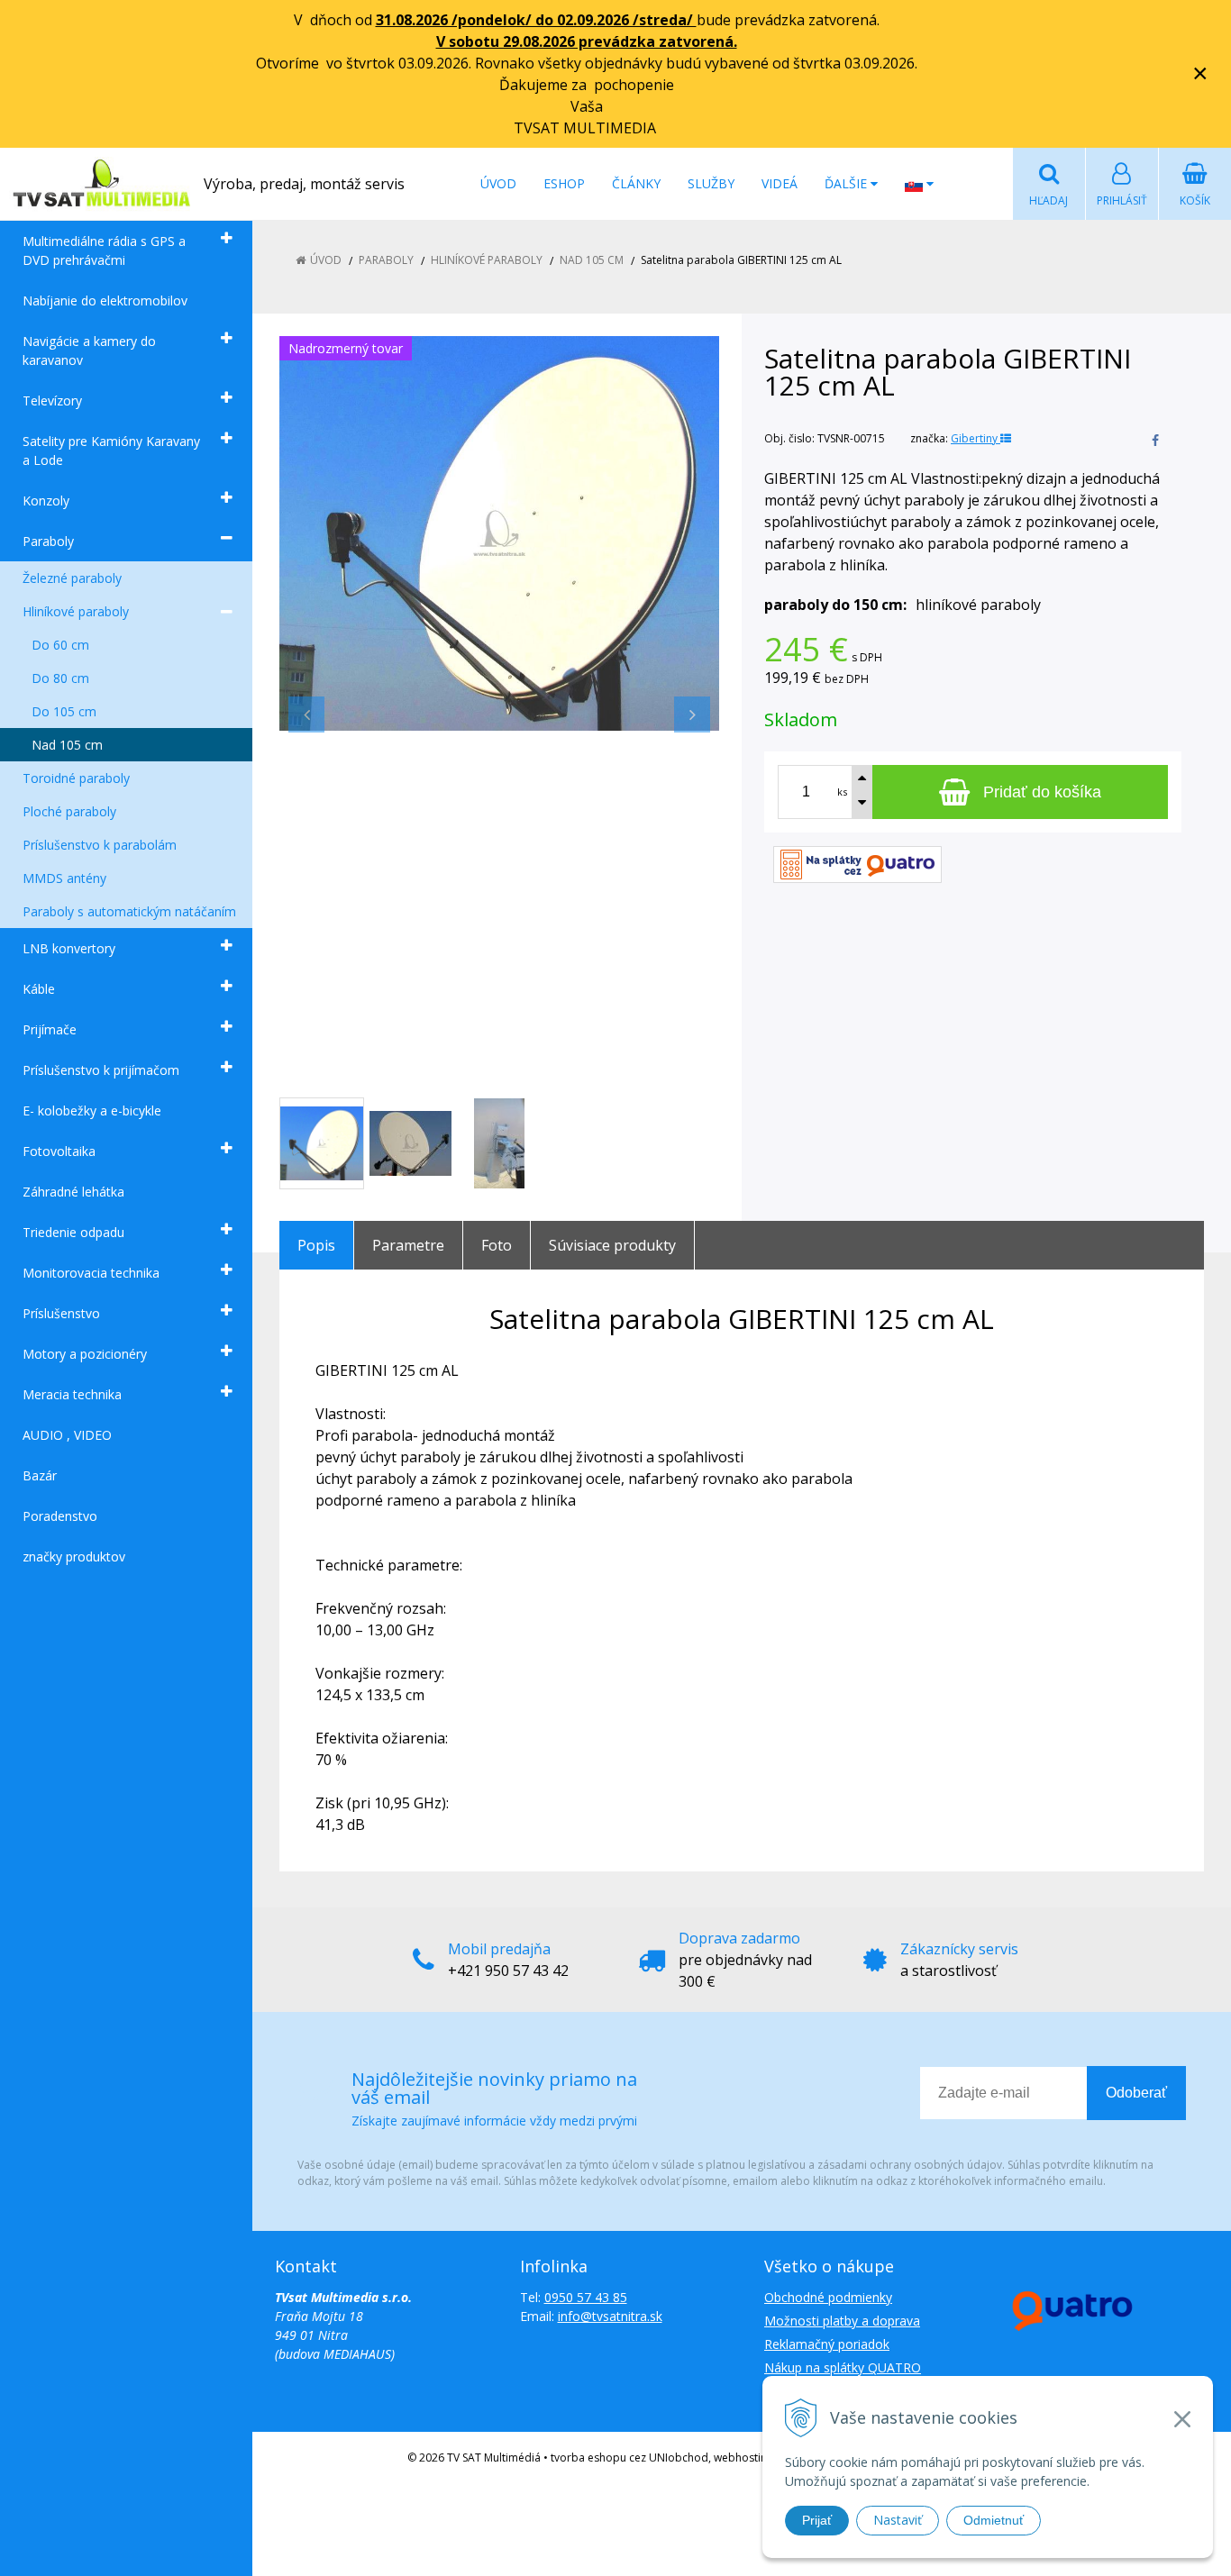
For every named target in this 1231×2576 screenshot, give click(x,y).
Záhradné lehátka (73, 1192)
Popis (316, 1245)
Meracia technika (72, 1394)
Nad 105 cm (67, 745)
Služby (711, 183)
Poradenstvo (60, 1516)
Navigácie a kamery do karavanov (89, 350)
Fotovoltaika (59, 1151)
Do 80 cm (60, 678)
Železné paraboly (72, 578)
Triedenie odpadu (73, 1232)
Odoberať (1136, 2093)
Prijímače (50, 1029)
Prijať (817, 2520)
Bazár (40, 1475)
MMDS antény (64, 878)
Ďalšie (848, 183)
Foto (497, 1245)
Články (636, 183)
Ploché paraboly (69, 811)
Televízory (52, 401)
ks (842, 792)
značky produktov (74, 1557)
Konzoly (46, 501)
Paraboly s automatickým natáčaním (129, 911)
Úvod (498, 183)
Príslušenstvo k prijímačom (101, 1070)
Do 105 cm (64, 711)
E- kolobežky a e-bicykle (92, 1111)
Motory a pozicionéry (85, 1354)
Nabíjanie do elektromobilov (105, 300)
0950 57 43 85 (586, 2297)
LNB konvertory (69, 948)
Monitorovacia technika (91, 1273)
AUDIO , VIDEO (67, 1435)
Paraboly (48, 541)
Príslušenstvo (61, 1313)
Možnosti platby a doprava (842, 2321)
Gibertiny (976, 438)
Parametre (408, 1245)
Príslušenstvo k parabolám (100, 845)
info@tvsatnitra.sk (610, 2316)
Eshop (564, 183)
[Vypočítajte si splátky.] (857, 863)
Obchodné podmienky (828, 2297)
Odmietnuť (994, 2520)
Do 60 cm (60, 645)
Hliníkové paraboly (76, 611)
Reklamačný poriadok (827, 2344)
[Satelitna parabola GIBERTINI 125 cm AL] (499, 533)
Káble (39, 989)
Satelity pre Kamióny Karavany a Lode (111, 451)
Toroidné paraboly (76, 778)
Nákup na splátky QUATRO (843, 2367)
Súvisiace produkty (612, 1245)
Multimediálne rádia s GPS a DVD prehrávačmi (104, 250)
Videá (780, 183)
